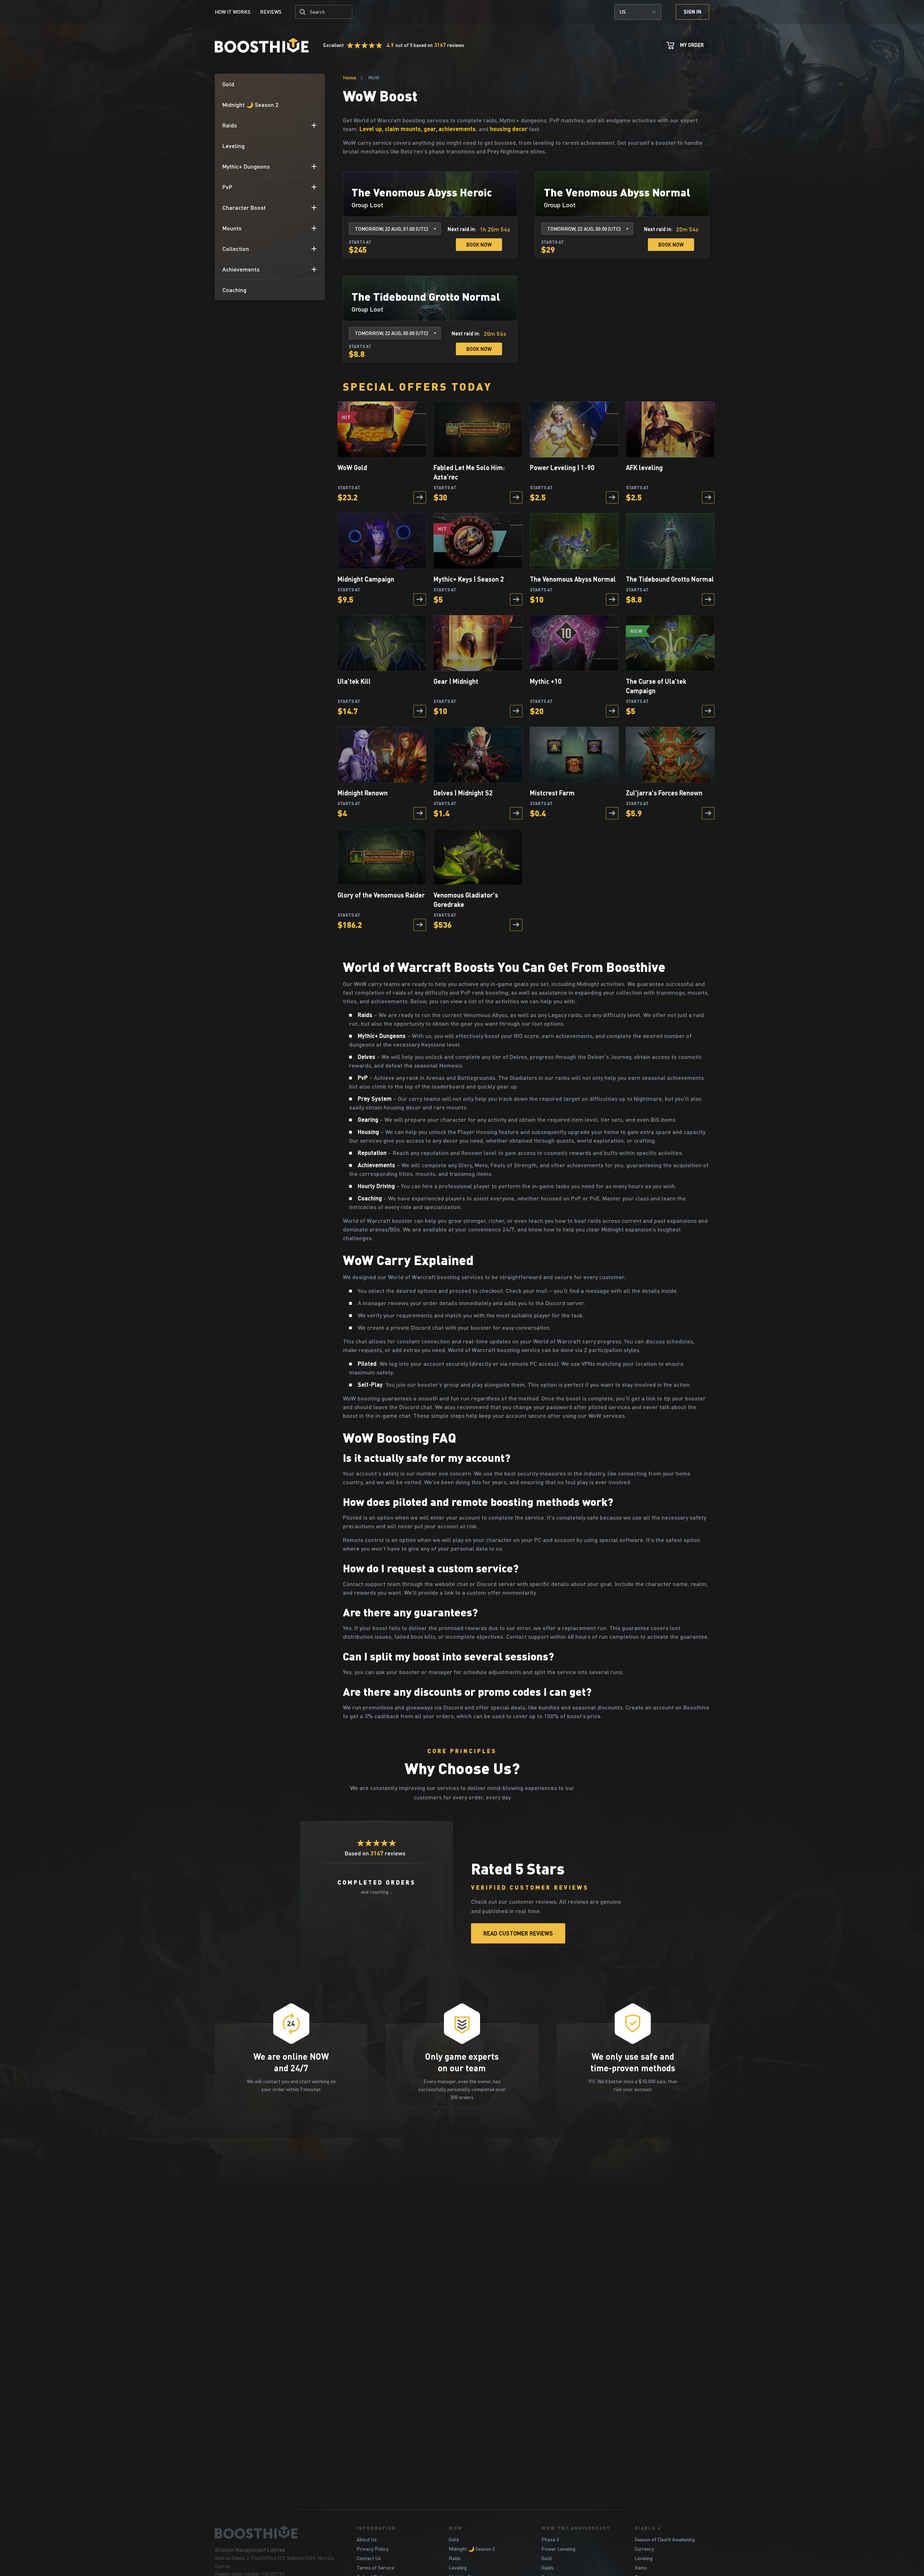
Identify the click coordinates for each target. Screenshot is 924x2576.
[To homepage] (277, 2532)
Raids (455, 2558)
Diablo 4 (648, 2528)
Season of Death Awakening (665, 2539)
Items (641, 2568)
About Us (367, 2539)
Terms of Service (375, 2568)
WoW (456, 2528)
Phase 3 (550, 2539)
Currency (644, 2549)
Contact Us (369, 2558)
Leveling (458, 2568)
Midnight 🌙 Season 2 (472, 2549)
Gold (454, 2539)
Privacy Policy (373, 2549)
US (623, 12)
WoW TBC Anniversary (576, 2528)
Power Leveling (558, 2549)
